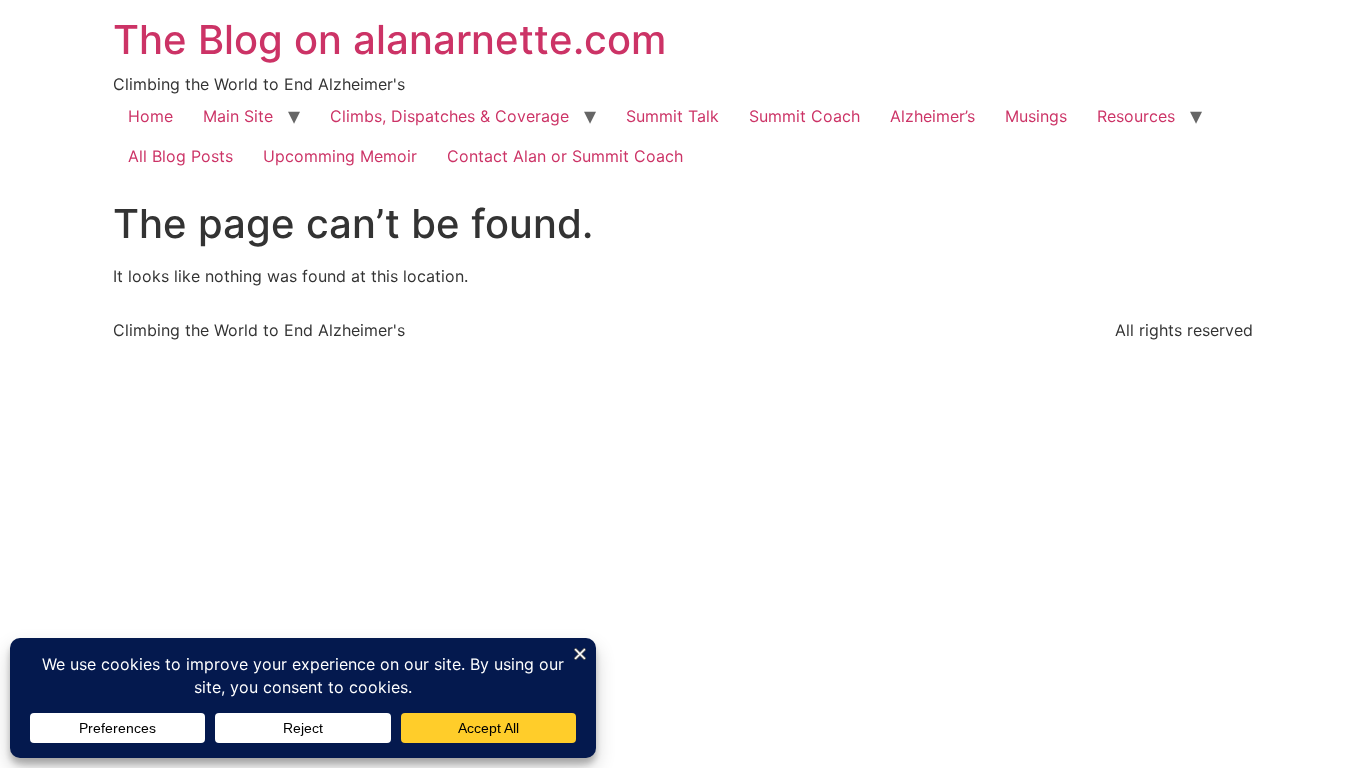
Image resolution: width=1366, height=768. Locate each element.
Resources (1136, 116)
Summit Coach (804, 116)
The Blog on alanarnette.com (389, 39)
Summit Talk (672, 116)
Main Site (238, 116)
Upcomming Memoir (340, 156)
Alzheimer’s (932, 116)
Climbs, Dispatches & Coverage (449, 116)
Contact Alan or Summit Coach (565, 156)
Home (150, 116)
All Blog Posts (180, 156)
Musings (1036, 116)
